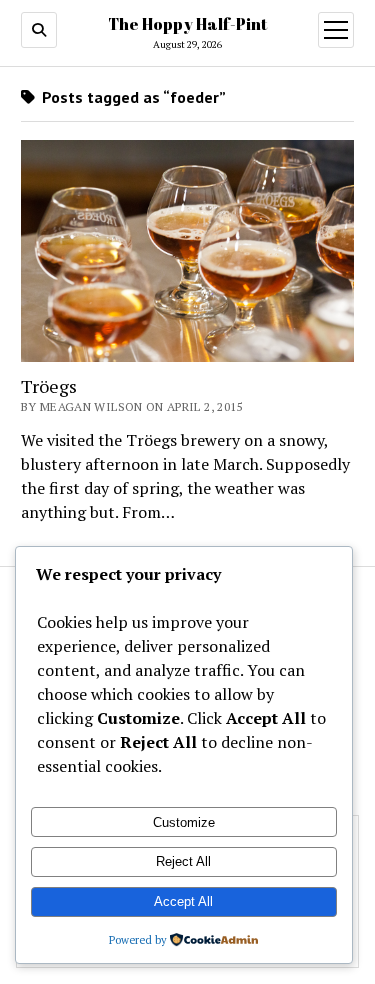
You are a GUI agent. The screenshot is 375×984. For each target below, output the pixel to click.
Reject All (183, 861)
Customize (184, 822)
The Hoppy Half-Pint (187, 24)
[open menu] (336, 30)
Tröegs (49, 386)
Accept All (183, 901)
